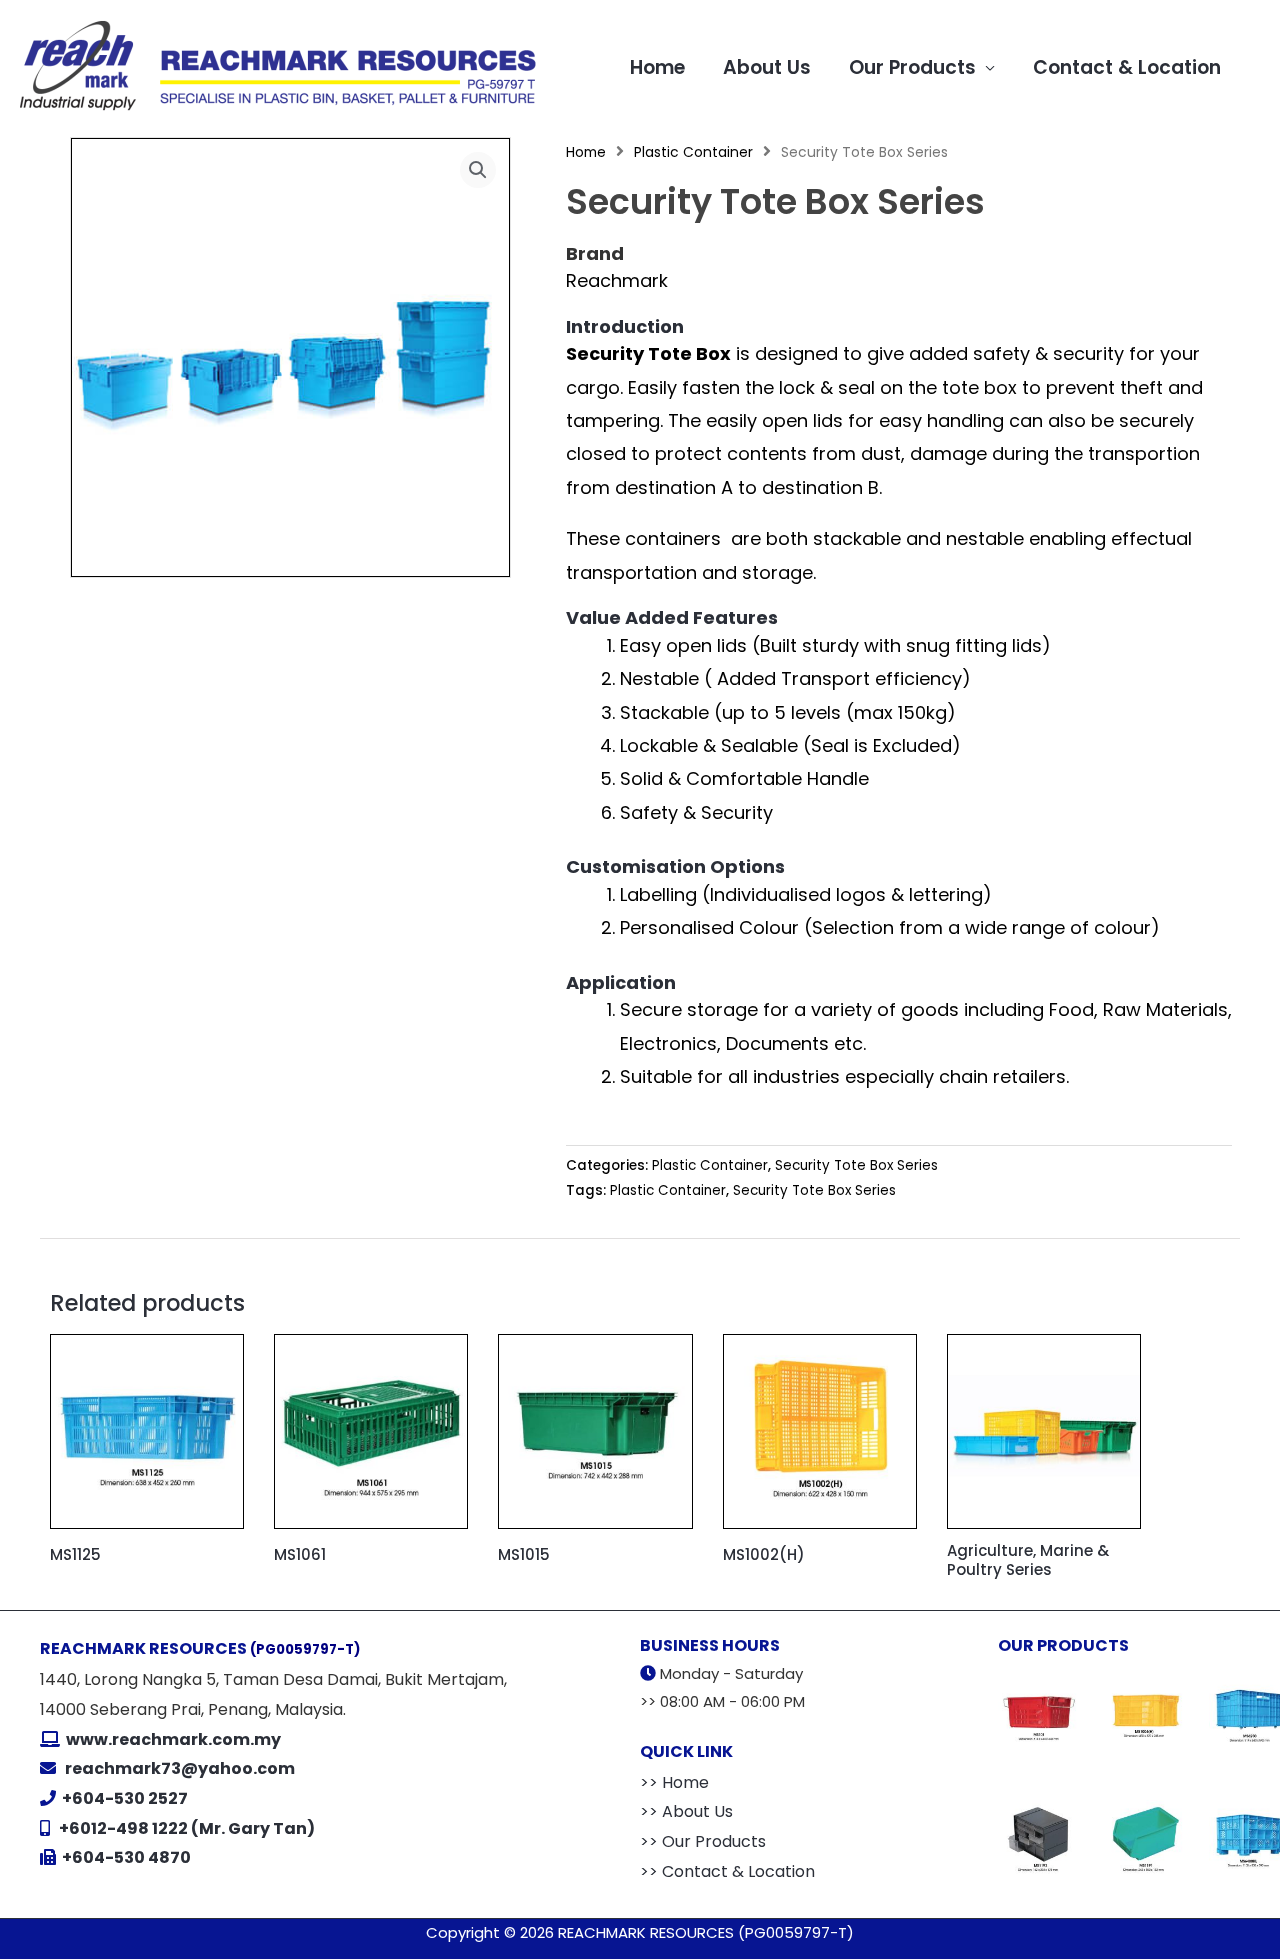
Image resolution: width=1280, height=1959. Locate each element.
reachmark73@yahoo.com (180, 1768)
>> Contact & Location (727, 1871)
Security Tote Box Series (856, 1165)
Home (657, 67)
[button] (478, 170)
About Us (767, 67)
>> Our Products (703, 1841)
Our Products (912, 67)
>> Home (674, 1782)
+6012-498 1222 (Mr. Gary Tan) (187, 1828)
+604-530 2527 (125, 1798)
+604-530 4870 (126, 1857)
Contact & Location (1127, 67)
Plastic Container (693, 152)
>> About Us (686, 1811)
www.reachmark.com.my (172, 1739)
